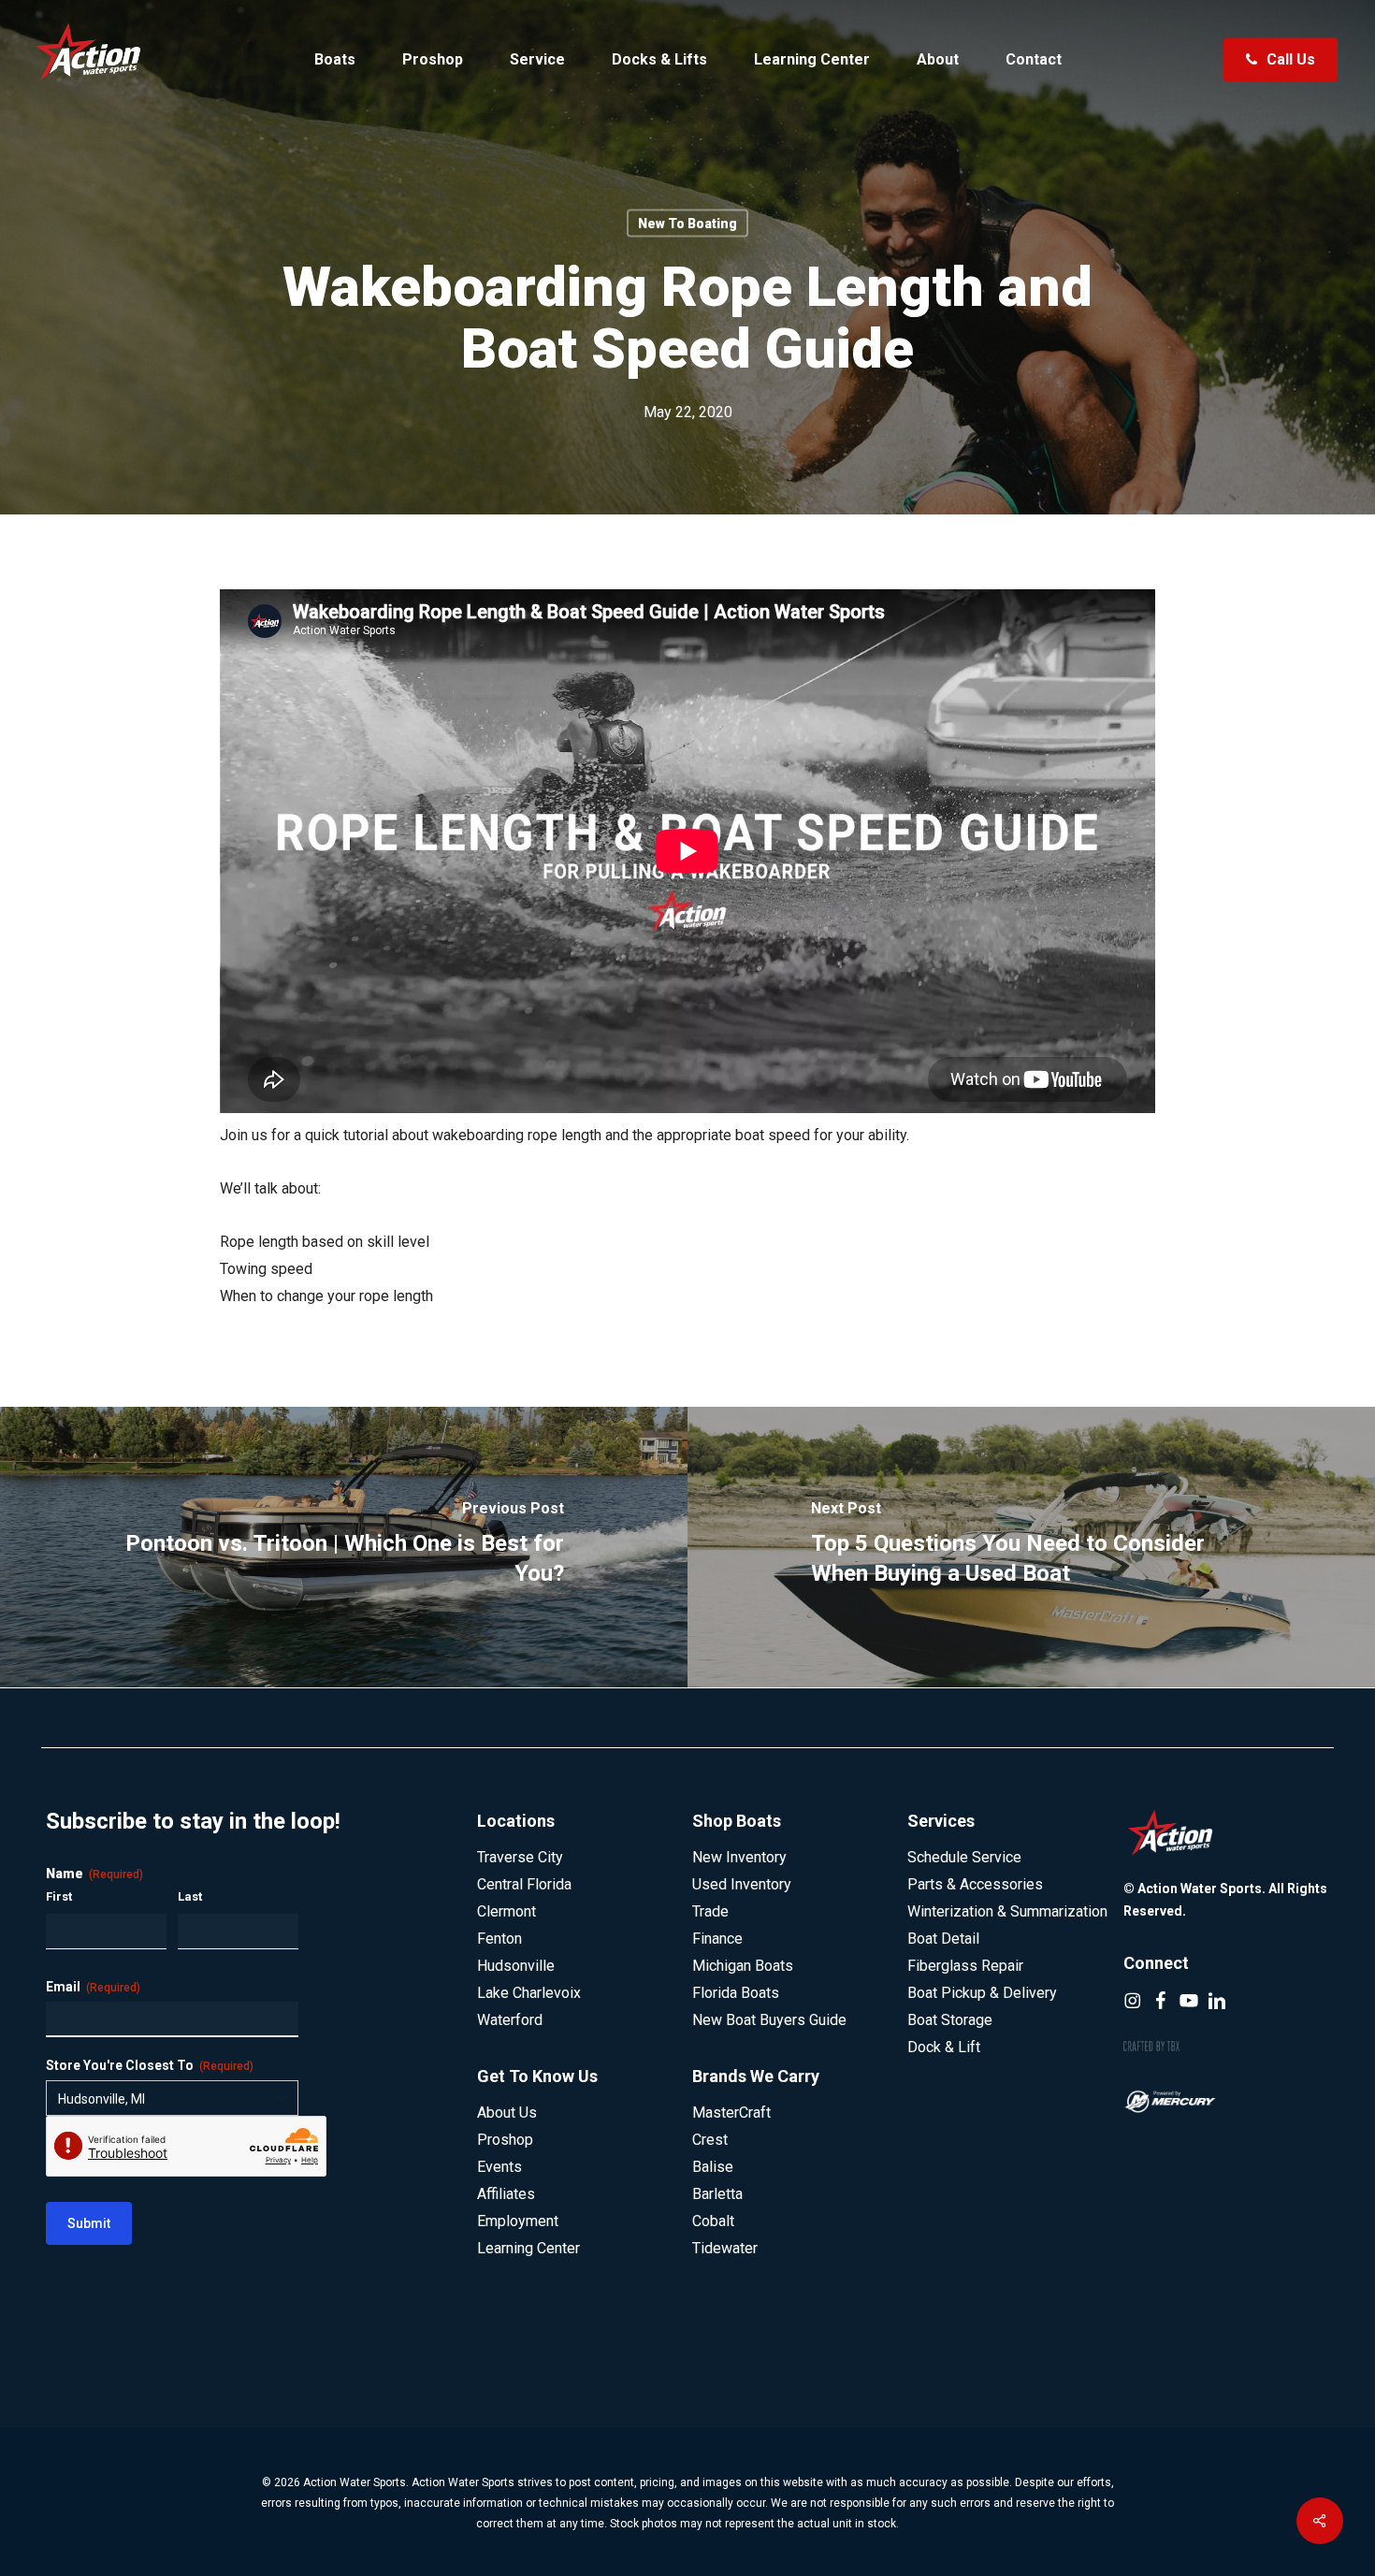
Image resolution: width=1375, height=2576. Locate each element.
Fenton (499, 1939)
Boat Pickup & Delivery (982, 1993)
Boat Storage (950, 2020)
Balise (713, 2167)
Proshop (505, 2140)
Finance (717, 1939)
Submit (89, 2223)
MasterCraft (731, 2113)
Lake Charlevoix (529, 1993)
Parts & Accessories (975, 1884)
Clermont (507, 1911)
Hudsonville (516, 1966)
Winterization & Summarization (1007, 1911)
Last (190, 1896)
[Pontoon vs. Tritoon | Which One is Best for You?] (344, 1547)
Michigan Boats (743, 1966)
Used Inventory (742, 1884)
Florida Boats (736, 1993)
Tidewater (725, 2248)
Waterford (510, 2020)
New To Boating (687, 224)
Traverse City (520, 1857)
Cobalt (713, 2221)
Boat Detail (943, 1939)
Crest (710, 2140)
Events (499, 2167)
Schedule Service (964, 1857)
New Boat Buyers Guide (769, 2020)
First (59, 1896)
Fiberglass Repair (965, 1966)
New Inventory (739, 1857)
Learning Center (528, 2248)
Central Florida (524, 1884)
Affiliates (506, 2194)
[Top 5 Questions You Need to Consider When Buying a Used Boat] (1031, 1547)
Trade (710, 1911)
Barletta (717, 2194)
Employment (518, 2221)
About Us (507, 2113)
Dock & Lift (944, 2047)
